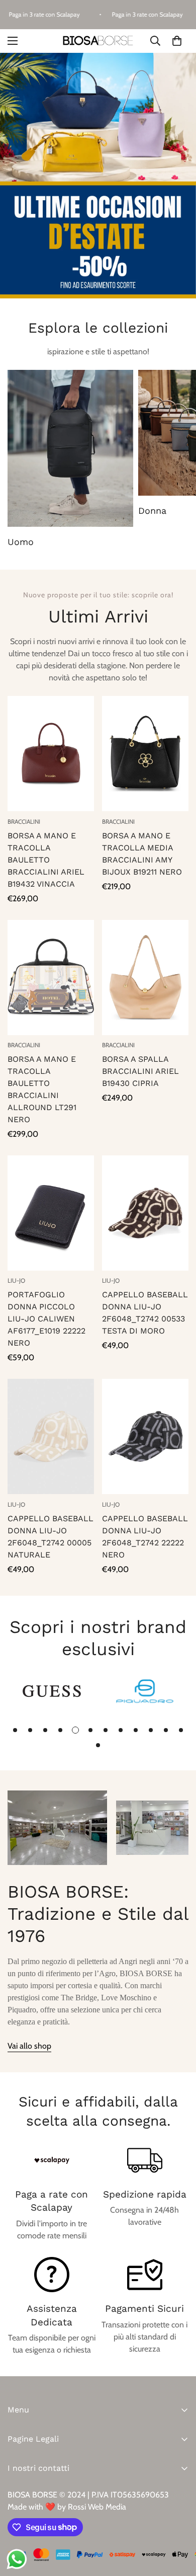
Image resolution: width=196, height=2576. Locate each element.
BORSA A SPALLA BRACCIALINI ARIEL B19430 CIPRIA (140, 1071)
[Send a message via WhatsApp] (17, 2559)
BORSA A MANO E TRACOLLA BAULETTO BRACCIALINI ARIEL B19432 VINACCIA (46, 860)
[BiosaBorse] (98, 41)
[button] (177, 41)
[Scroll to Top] (178, 2523)
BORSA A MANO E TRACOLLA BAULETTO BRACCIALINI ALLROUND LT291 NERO (42, 1089)
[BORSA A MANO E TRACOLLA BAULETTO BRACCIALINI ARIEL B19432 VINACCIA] (51, 754)
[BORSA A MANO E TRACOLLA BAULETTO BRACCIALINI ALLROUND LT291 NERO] (51, 978)
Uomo (21, 542)
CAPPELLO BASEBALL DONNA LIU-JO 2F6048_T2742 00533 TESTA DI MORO (145, 1313)
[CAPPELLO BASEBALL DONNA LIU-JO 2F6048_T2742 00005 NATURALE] (51, 1436)
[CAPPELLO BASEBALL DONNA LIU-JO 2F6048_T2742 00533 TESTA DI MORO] (145, 1213)
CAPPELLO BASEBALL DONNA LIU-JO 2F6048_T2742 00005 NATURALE (51, 1537)
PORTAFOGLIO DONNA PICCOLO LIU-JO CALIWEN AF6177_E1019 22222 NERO (46, 1319)
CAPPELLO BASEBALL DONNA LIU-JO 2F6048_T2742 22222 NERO (145, 1537)
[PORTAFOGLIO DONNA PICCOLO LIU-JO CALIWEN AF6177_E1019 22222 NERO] (51, 1213)
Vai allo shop (29, 2046)
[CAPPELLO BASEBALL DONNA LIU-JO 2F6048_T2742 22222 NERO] (145, 1436)
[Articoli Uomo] (70, 448)
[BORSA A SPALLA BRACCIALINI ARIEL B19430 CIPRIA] (145, 978)
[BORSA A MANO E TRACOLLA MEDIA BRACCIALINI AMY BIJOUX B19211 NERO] (145, 754)
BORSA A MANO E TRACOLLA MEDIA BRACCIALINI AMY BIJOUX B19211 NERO (142, 854)
